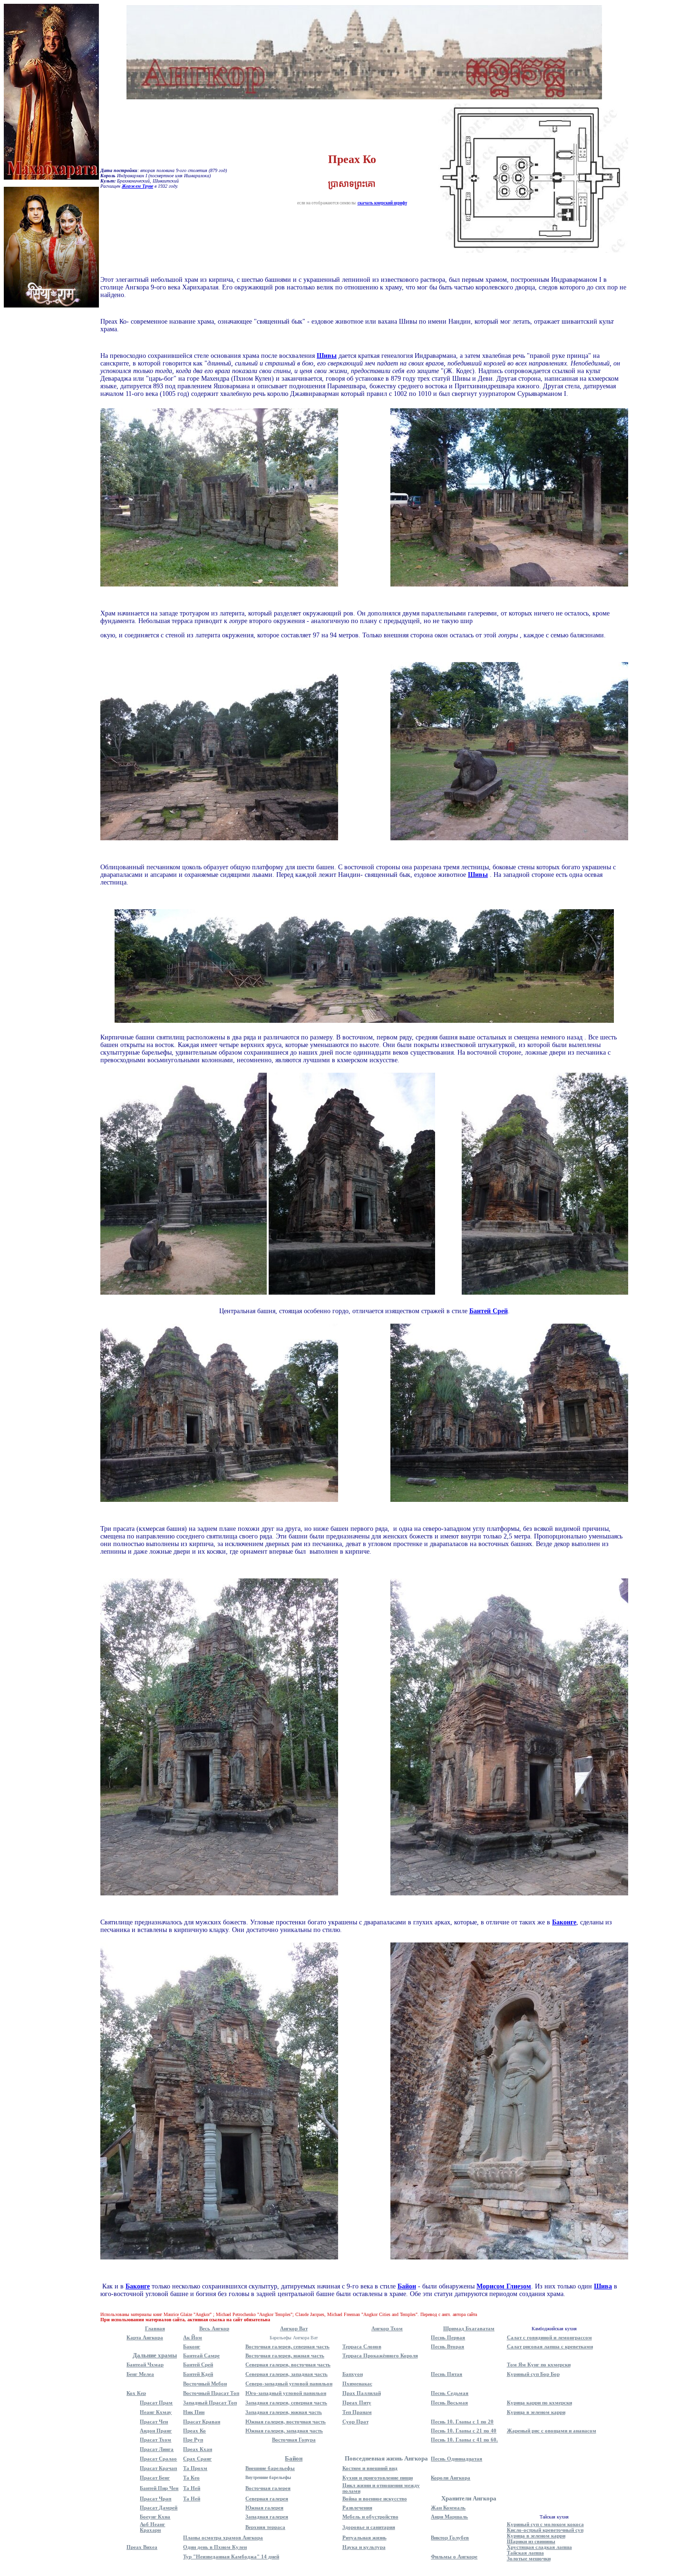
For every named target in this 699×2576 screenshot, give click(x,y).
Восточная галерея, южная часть (285, 2355)
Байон (294, 2458)
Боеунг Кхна (155, 2517)
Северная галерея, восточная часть (288, 2365)
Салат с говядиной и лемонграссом (549, 2337)
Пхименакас (357, 2384)
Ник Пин (194, 2412)
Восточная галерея (268, 2488)
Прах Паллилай (362, 2393)
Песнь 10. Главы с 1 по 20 (462, 2422)
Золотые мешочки (529, 2558)
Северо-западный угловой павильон (289, 2384)
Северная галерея (267, 2499)
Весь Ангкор (214, 2328)
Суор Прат (355, 2422)
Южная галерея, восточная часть (286, 2422)
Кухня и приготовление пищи (378, 2478)
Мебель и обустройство (370, 2517)
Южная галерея (264, 2508)
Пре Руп (193, 2440)
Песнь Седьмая (450, 2393)
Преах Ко (194, 2431)
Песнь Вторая (447, 2346)
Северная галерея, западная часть (286, 2374)
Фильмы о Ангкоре (454, 2557)
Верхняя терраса (265, 2527)
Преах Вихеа (142, 2547)
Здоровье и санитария (369, 2527)
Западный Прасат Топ (210, 2403)
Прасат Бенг (155, 2478)
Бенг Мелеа (140, 2374)
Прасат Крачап (158, 2468)
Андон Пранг (156, 2431)
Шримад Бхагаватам (469, 2328)
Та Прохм (195, 2468)
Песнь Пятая (447, 2374)
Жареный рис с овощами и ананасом (552, 2431)
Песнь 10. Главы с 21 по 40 (464, 2431)
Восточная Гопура (294, 2440)
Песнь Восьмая (449, 2403)
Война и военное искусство (375, 2499)
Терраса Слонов (362, 2346)
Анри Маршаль (449, 2517)
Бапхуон (353, 2374)
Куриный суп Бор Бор (533, 2374)
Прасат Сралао (158, 2459)
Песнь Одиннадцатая (456, 2459)
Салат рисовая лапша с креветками (550, 2346)
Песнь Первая (448, 2337)
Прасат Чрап (155, 2499)
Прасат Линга (157, 2449)
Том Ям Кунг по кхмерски (539, 2365)
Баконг (192, 2346)
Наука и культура (364, 2547)
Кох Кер (136, 2393)
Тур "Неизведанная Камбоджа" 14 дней (231, 2557)
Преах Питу (357, 2403)
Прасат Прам (156, 2403)
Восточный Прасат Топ (211, 2393)
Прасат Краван (202, 2422)
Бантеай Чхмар (145, 2365)
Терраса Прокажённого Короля (380, 2355)
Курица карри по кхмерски (539, 2403)
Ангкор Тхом (387, 2328)
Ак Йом (193, 2337)
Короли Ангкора (451, 2478)
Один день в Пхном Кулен (215, 2547)
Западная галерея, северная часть (286, 2403)
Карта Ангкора (145, 2337)
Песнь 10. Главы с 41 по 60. (464, 2440)
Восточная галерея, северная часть (287, 2346)
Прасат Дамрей (159, 2508)
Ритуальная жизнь (364, 2538)
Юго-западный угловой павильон (286, 2393)
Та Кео (191, 2478)
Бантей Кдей (198, 2374)
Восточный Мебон (205, 2384)
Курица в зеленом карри (536, 2412)
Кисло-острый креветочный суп (545, 2530)
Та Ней (192, 2488)
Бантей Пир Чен (159, 2488)
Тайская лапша (525, 2553)
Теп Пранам (357, 2412)
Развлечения (357, 2508)
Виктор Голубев (450, 2538)
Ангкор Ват (294, 2328)
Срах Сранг (197, 2459)
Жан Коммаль (448, 2508)
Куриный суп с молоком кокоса (545, 2524)
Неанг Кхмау (156, 2412)
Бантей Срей (198, 2365)
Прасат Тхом (155, 2440)
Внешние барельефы (270, 2468)
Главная (155, 2328)
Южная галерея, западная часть (284, 2431)
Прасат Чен (154, 2422)
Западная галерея (267, 2517)
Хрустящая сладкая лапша (539, 2547)
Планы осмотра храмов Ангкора (223, 2538)
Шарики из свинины (531, 2541)
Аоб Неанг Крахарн (152, 2527)
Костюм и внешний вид (370, 2468)
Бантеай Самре (201, 2355)
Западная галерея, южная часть (284, 2412)
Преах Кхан (198, 2449)
